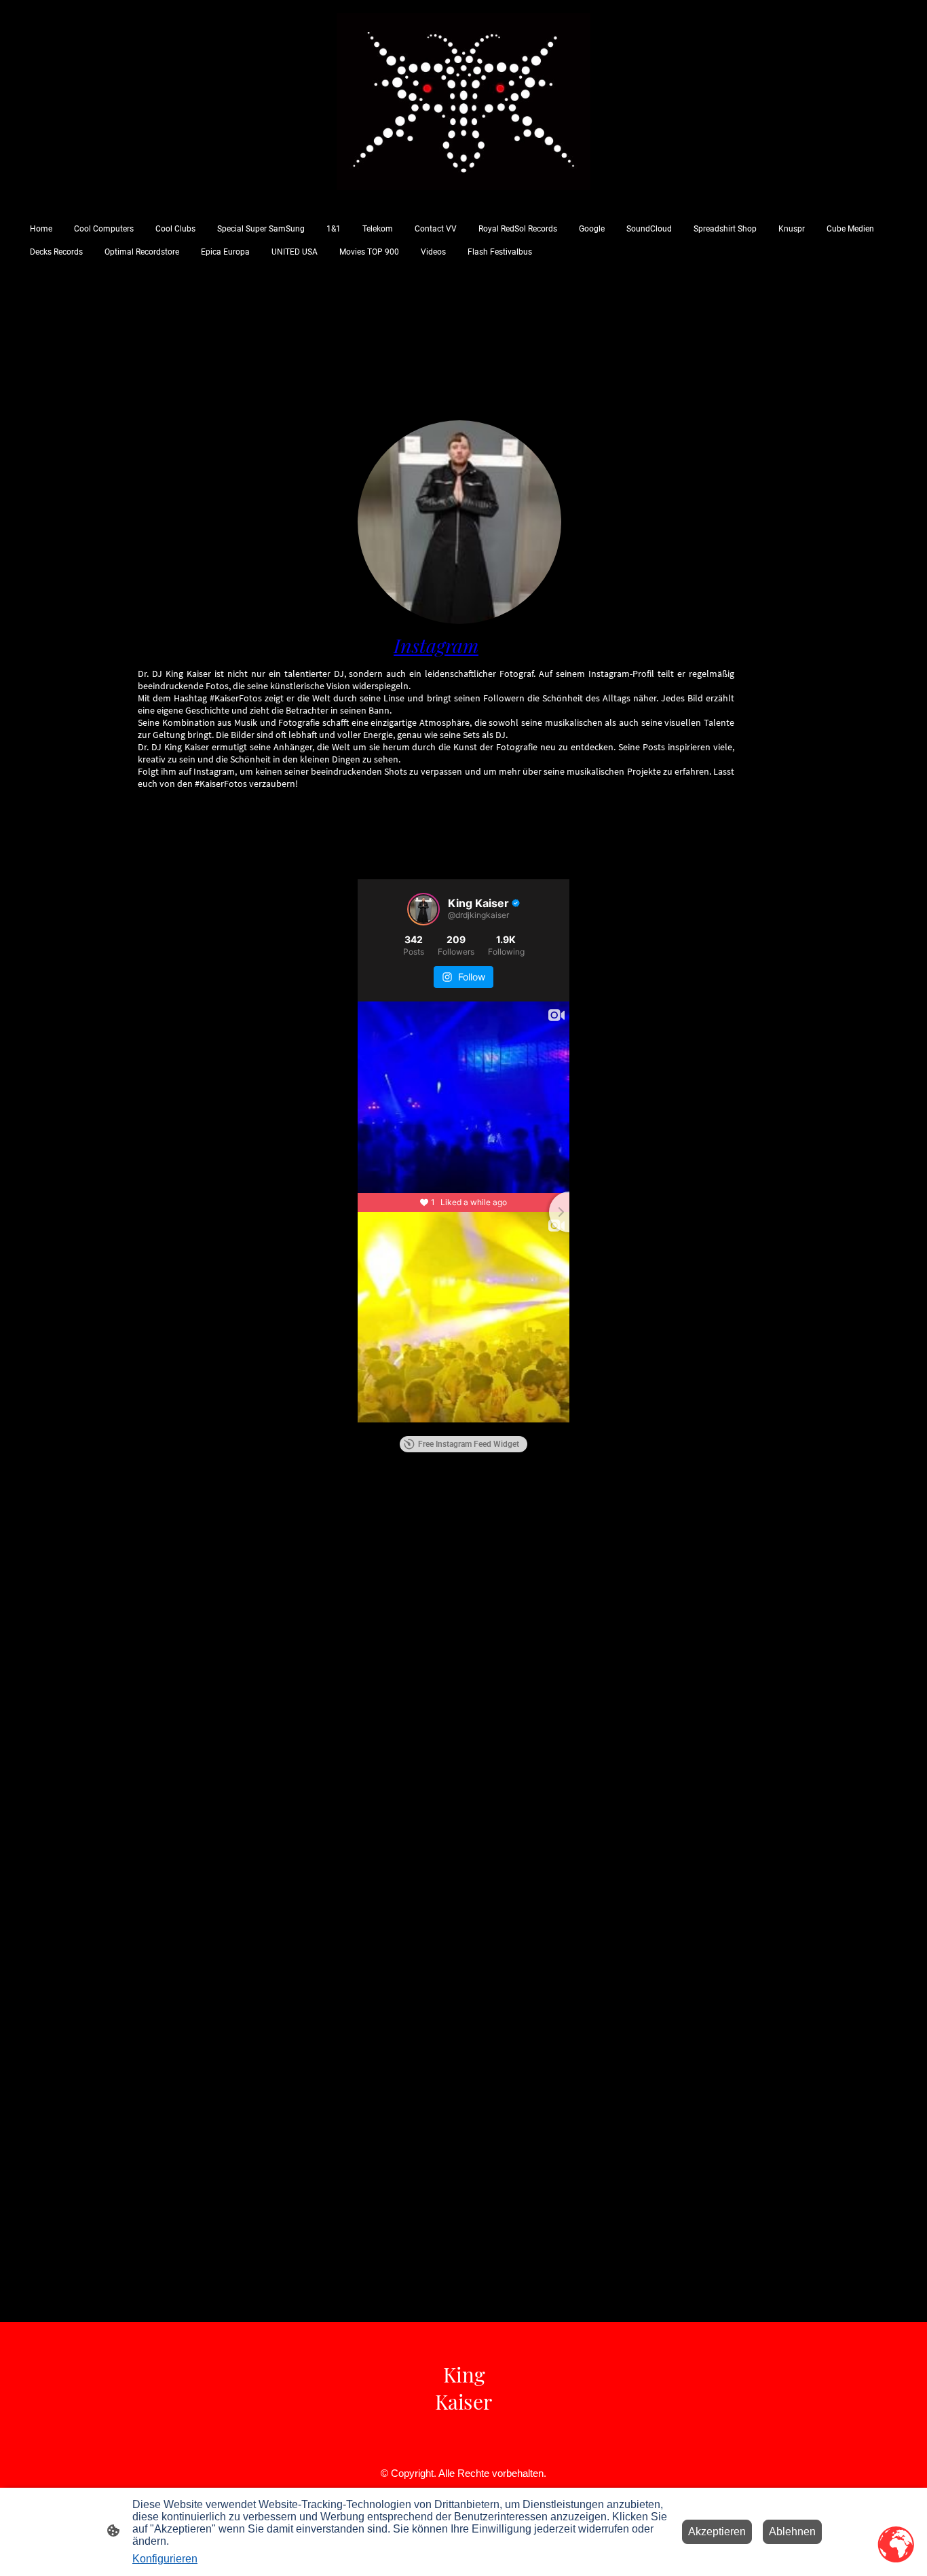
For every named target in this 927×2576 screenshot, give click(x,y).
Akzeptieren (717, 2532)
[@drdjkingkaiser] (423, 909)
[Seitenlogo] (463, 102)
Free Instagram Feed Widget (469, 1444)
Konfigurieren (165, 2559)
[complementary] (896, 2545)
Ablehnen (792, 2532)
